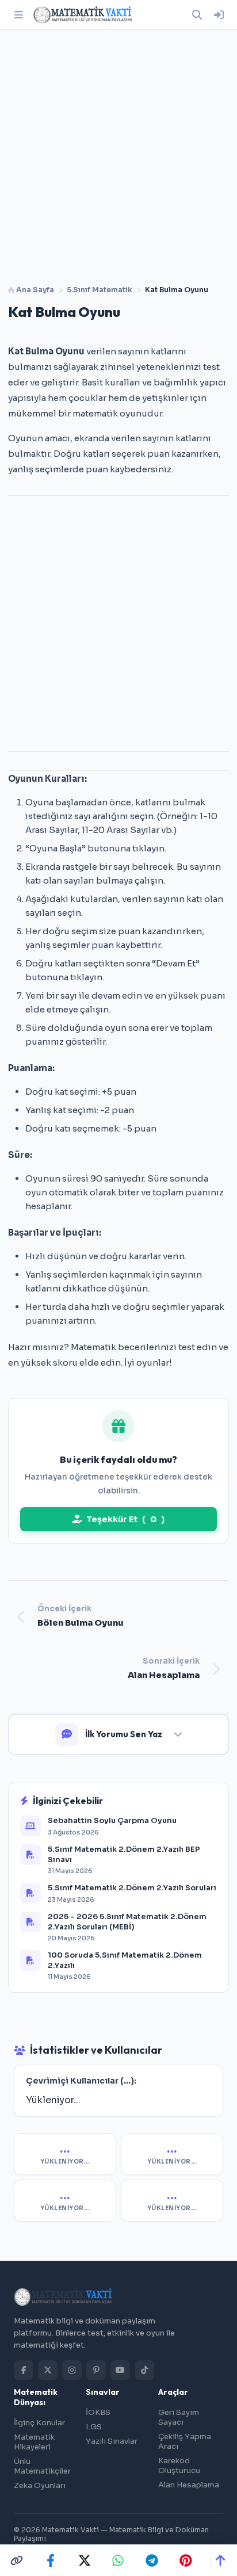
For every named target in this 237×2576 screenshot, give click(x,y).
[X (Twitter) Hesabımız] (48, 2370)
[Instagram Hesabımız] (72, 2370)
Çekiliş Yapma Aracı (185, 2441)
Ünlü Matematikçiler (42, 2466)
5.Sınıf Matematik (100, 290)
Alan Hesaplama (189, 2485)
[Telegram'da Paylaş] (152, 2560)
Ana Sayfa (34, 290)
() (125, 1519)
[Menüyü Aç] (18, 15)
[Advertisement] (118, 153)
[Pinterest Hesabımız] (96, 2370)
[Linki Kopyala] (17, 2560)
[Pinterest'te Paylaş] (186, 2560)
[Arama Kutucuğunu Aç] (197, 15)
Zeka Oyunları (40, 2485)
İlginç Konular (39, 2423)
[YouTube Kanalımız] (120, 2370)
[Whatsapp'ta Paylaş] (118, 2560)
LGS (94, 2427)
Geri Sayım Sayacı (179, 2417)
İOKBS (98, 2412)
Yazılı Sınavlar (112, 2441)
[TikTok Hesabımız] (144, 2370)
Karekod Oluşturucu (179, 2466)
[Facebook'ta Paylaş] (51, 2560)
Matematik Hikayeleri (34, 2442)
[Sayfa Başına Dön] (220, 2560)
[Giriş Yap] (219, 15)
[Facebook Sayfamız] (24, 2370)
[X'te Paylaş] (85, 2560)
